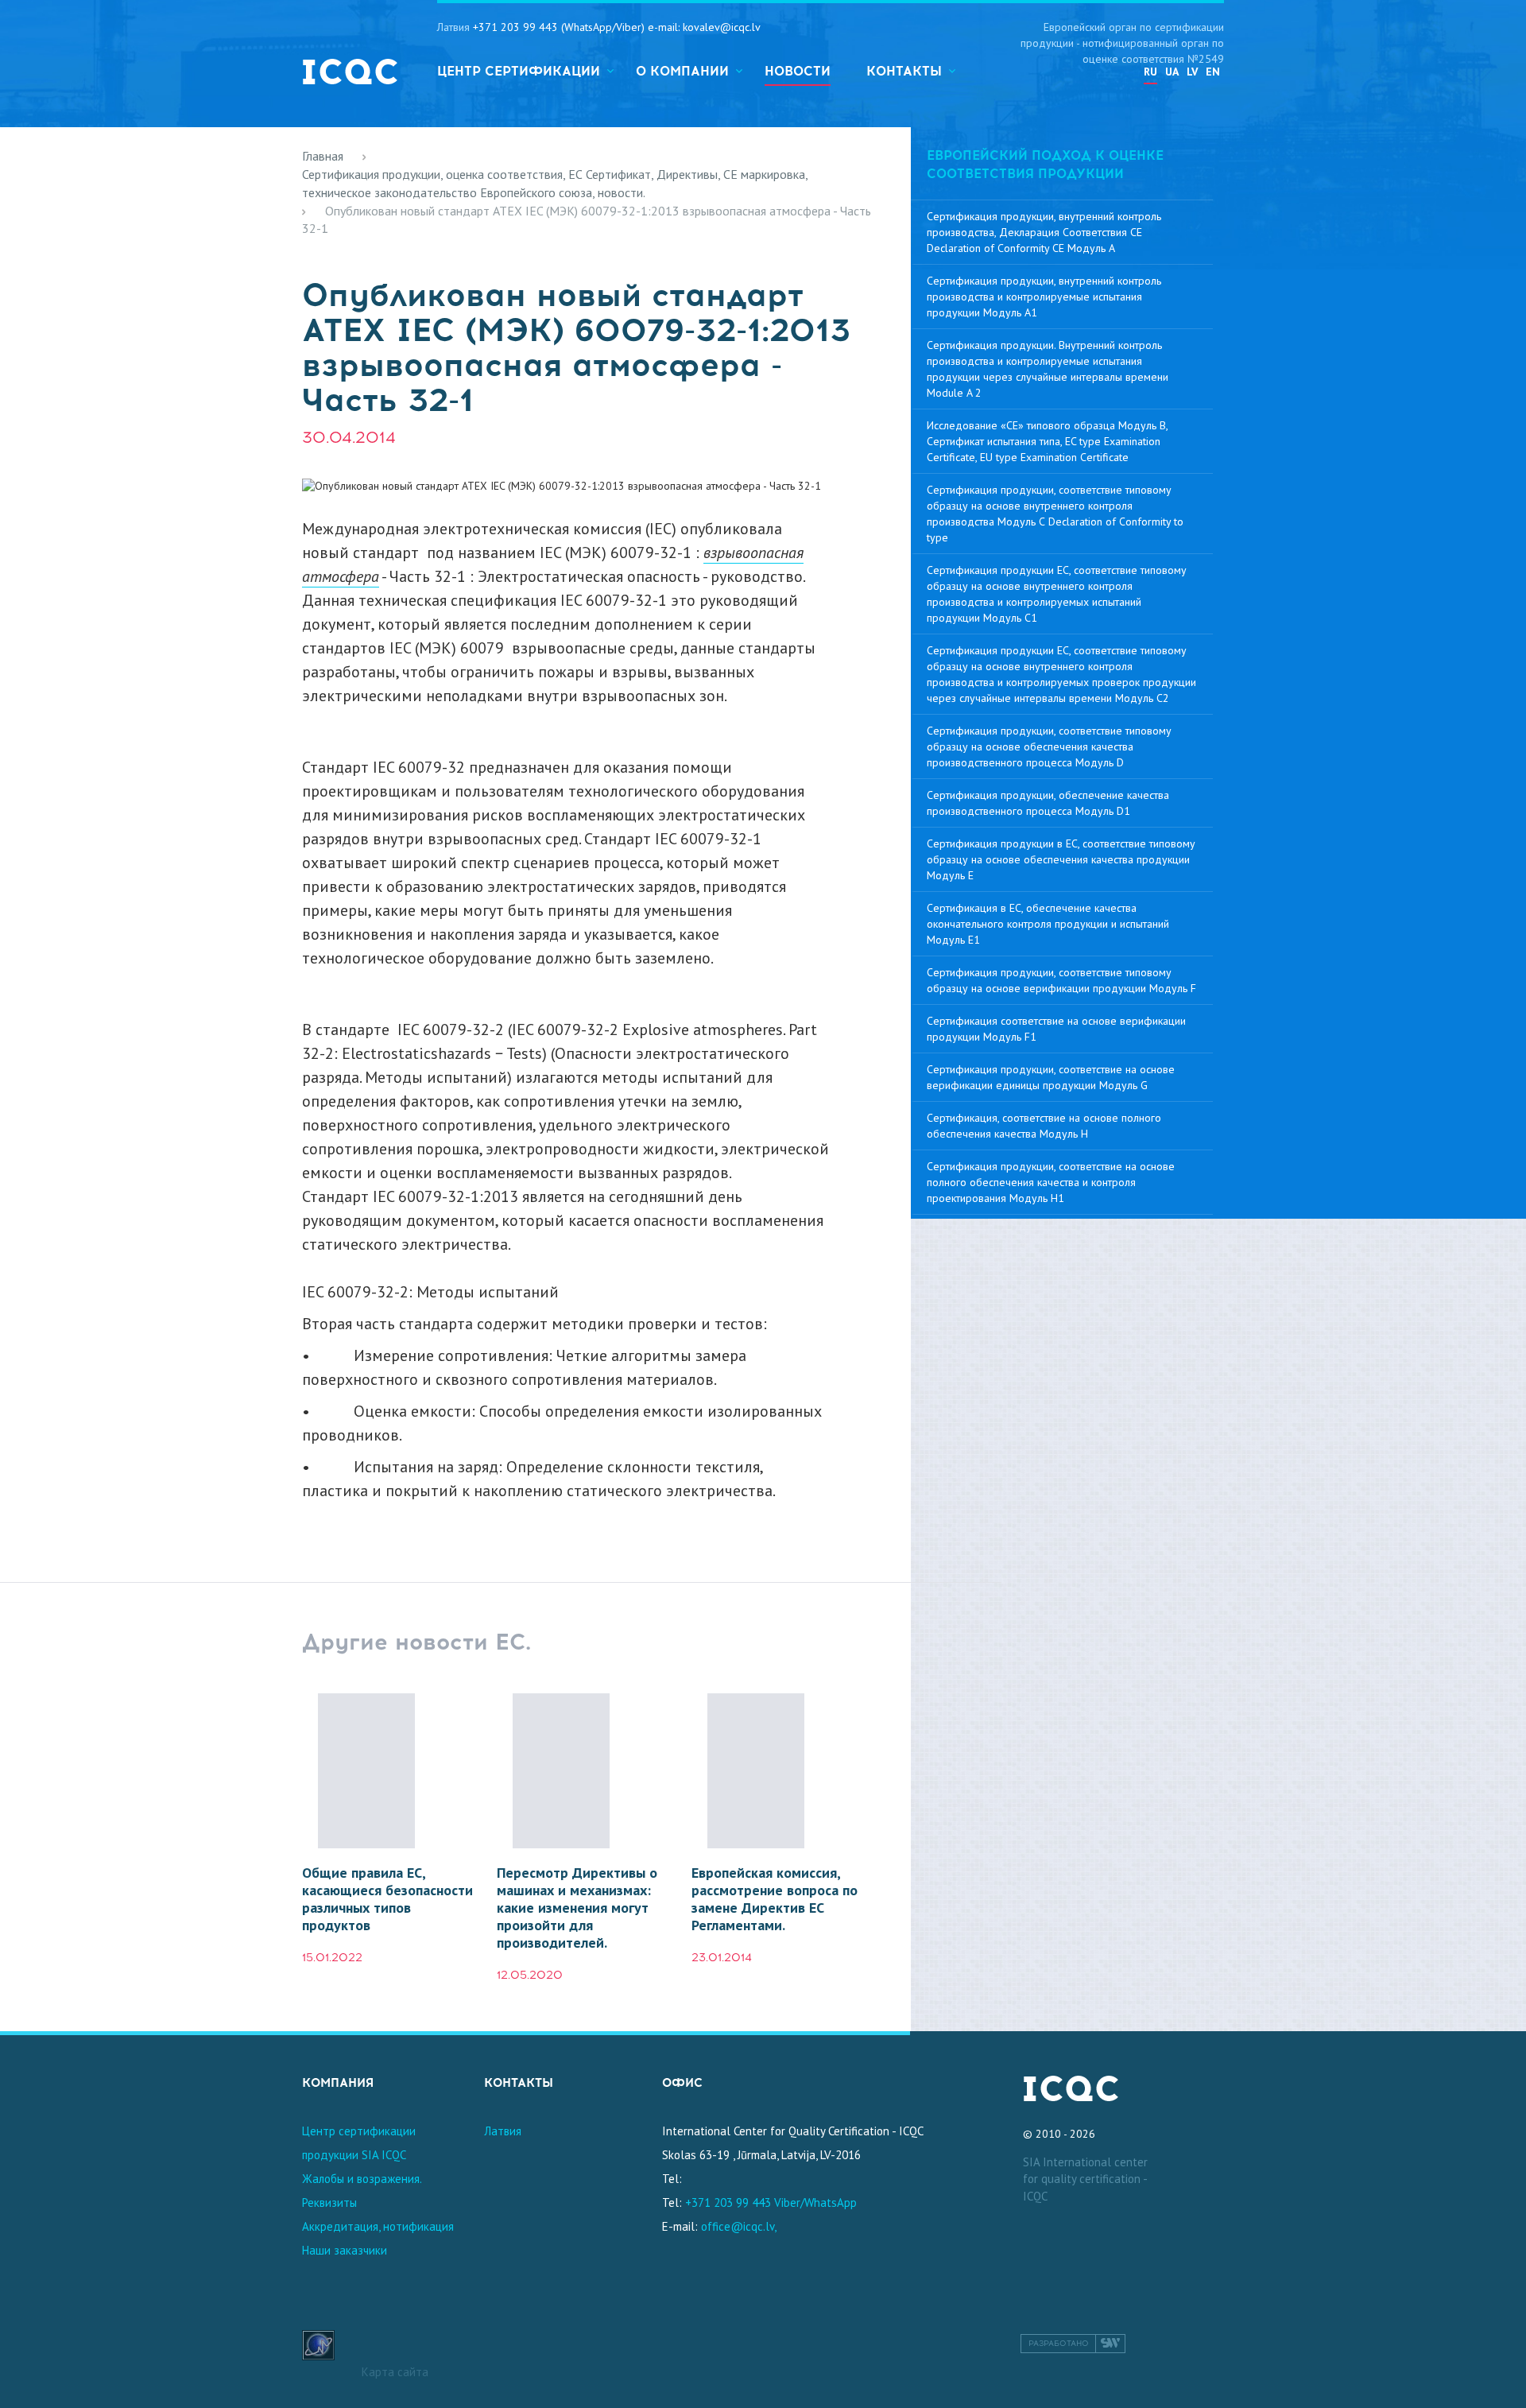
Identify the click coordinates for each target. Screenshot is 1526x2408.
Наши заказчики (345, 2250)
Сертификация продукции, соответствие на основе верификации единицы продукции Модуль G (1051, 1077)
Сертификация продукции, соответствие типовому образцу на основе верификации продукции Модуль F (1061, 980)
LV (1192, 72)
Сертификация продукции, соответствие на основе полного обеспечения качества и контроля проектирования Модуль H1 (1051, 1182)
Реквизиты (329, 2202)
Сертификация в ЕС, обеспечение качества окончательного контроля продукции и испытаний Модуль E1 (1048, 924)
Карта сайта (395, 2372)
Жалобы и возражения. (362, 2179)
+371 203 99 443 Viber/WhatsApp (771, 2202)
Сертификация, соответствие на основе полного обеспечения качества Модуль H (1044, 1126)
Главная (323, 156)
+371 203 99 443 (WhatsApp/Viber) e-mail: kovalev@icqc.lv (617, 27)
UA (1172, 72)
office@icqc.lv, (739, 2226)
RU (1150, 72)
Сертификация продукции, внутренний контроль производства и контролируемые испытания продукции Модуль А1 (1044, 297)
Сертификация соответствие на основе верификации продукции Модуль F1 (1056, 1029)
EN (1213, 72)
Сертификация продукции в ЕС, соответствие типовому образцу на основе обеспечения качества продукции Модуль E (1061, 859)
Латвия (503, 2131)
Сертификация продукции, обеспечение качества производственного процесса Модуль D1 (1048, 803)
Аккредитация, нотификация (378, 2226)
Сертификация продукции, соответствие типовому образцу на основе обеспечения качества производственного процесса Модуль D (1049, 746)
